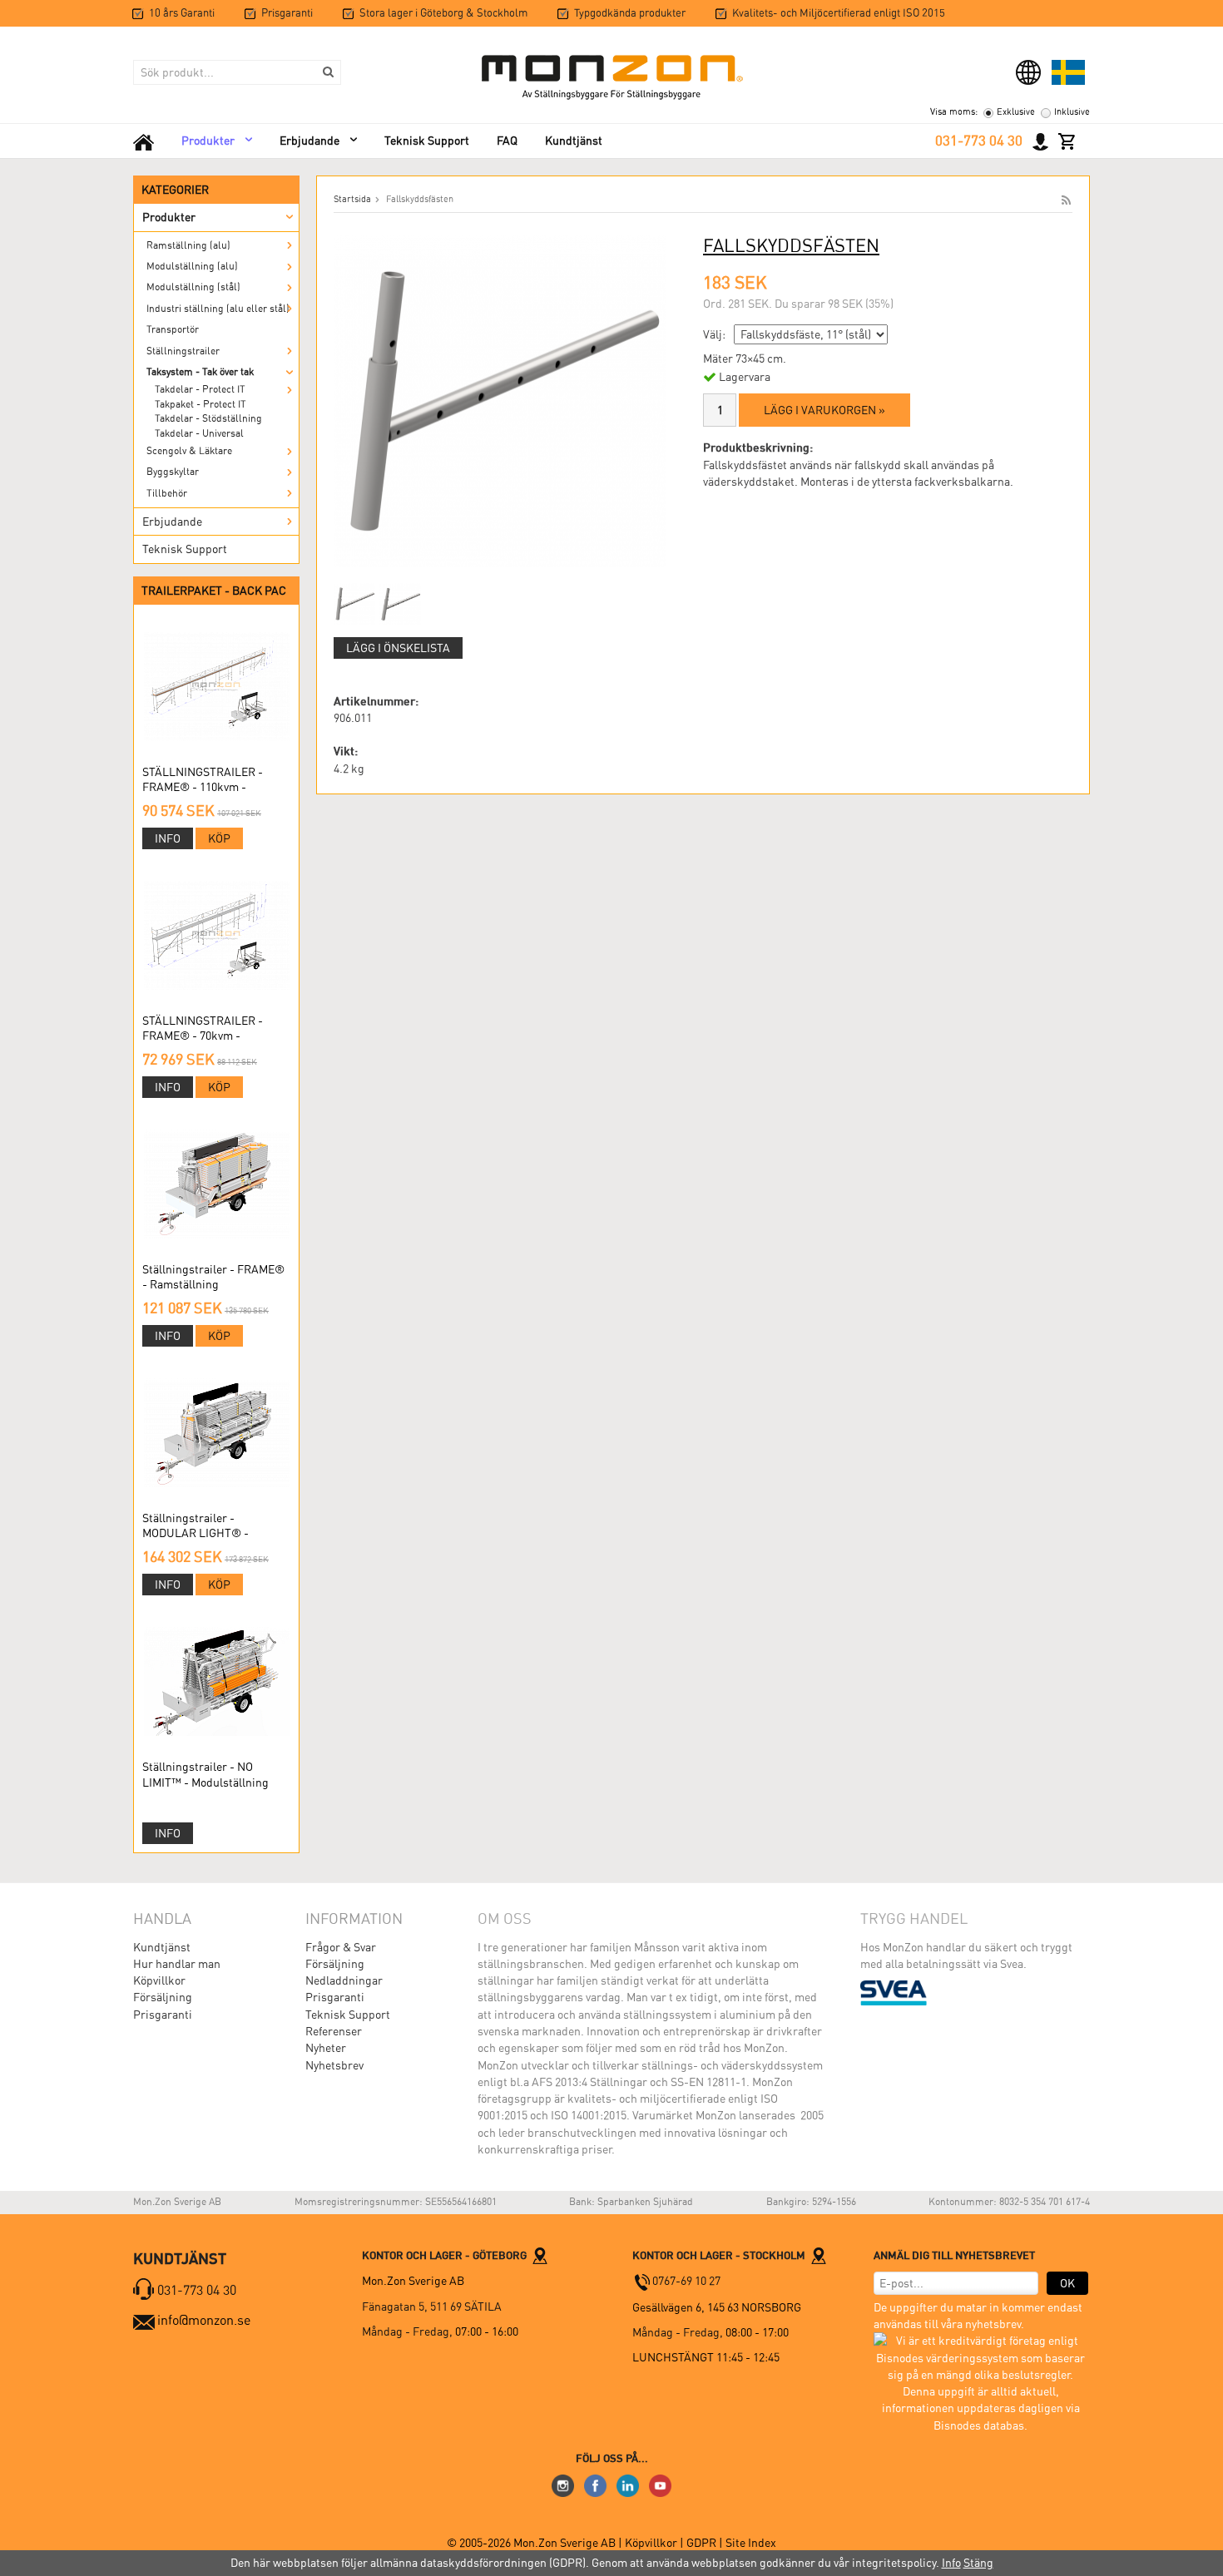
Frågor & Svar (341, 1947)
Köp (219, 838)
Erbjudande (309, 141)
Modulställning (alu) (192, 266)
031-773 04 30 (979, 141)
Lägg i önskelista (398, 648)
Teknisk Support (427, 141)
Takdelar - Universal (199, 433)
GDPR (703, 2543)
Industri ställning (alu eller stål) (218, 309)
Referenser (334, 2031)
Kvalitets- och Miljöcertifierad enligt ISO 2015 (839, 13)
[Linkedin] (628, 2485)
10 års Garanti (182, 13)
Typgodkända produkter (630, 13)
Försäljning (163, 1997)
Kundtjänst (574, 141)
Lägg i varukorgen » (824, 410)
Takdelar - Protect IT (200, 389)
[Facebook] (595, 2485)
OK (1067, 2283)
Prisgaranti (287, 13)
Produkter (208, 141)
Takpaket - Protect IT (201, 404)
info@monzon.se (204, 2320)
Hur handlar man (177, 1964)
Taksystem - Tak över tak (200, 372)
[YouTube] (660, 2485)
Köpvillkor (159, 1980)
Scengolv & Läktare (189, 451)
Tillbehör (167, 493)
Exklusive (1016, 112)
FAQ (507, 141)
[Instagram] (563, 2485)
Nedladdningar (344, 1980)
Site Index (751, 2543)
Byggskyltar (173, 472)
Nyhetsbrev (334, 2065)
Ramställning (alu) (188, 245)
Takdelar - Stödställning (208, 418)
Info (168, 838)
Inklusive (1072, 112)
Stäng (978, 2563)
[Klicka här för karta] (540, 2255)
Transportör (173, 329)
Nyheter (326, 2048)
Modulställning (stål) (193, 287)
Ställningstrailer (183, 351)
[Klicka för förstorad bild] (500, 400)
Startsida (352, 199)
